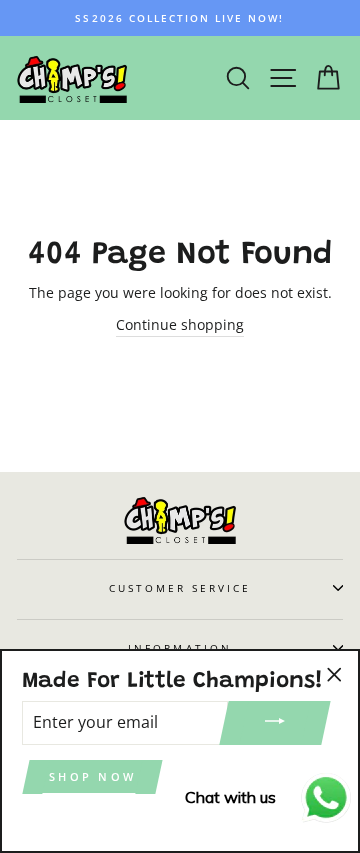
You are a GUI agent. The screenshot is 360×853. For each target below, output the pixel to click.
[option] (180, 18)
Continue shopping (180, 324)
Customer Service (180, 588)
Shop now (92, 776)
